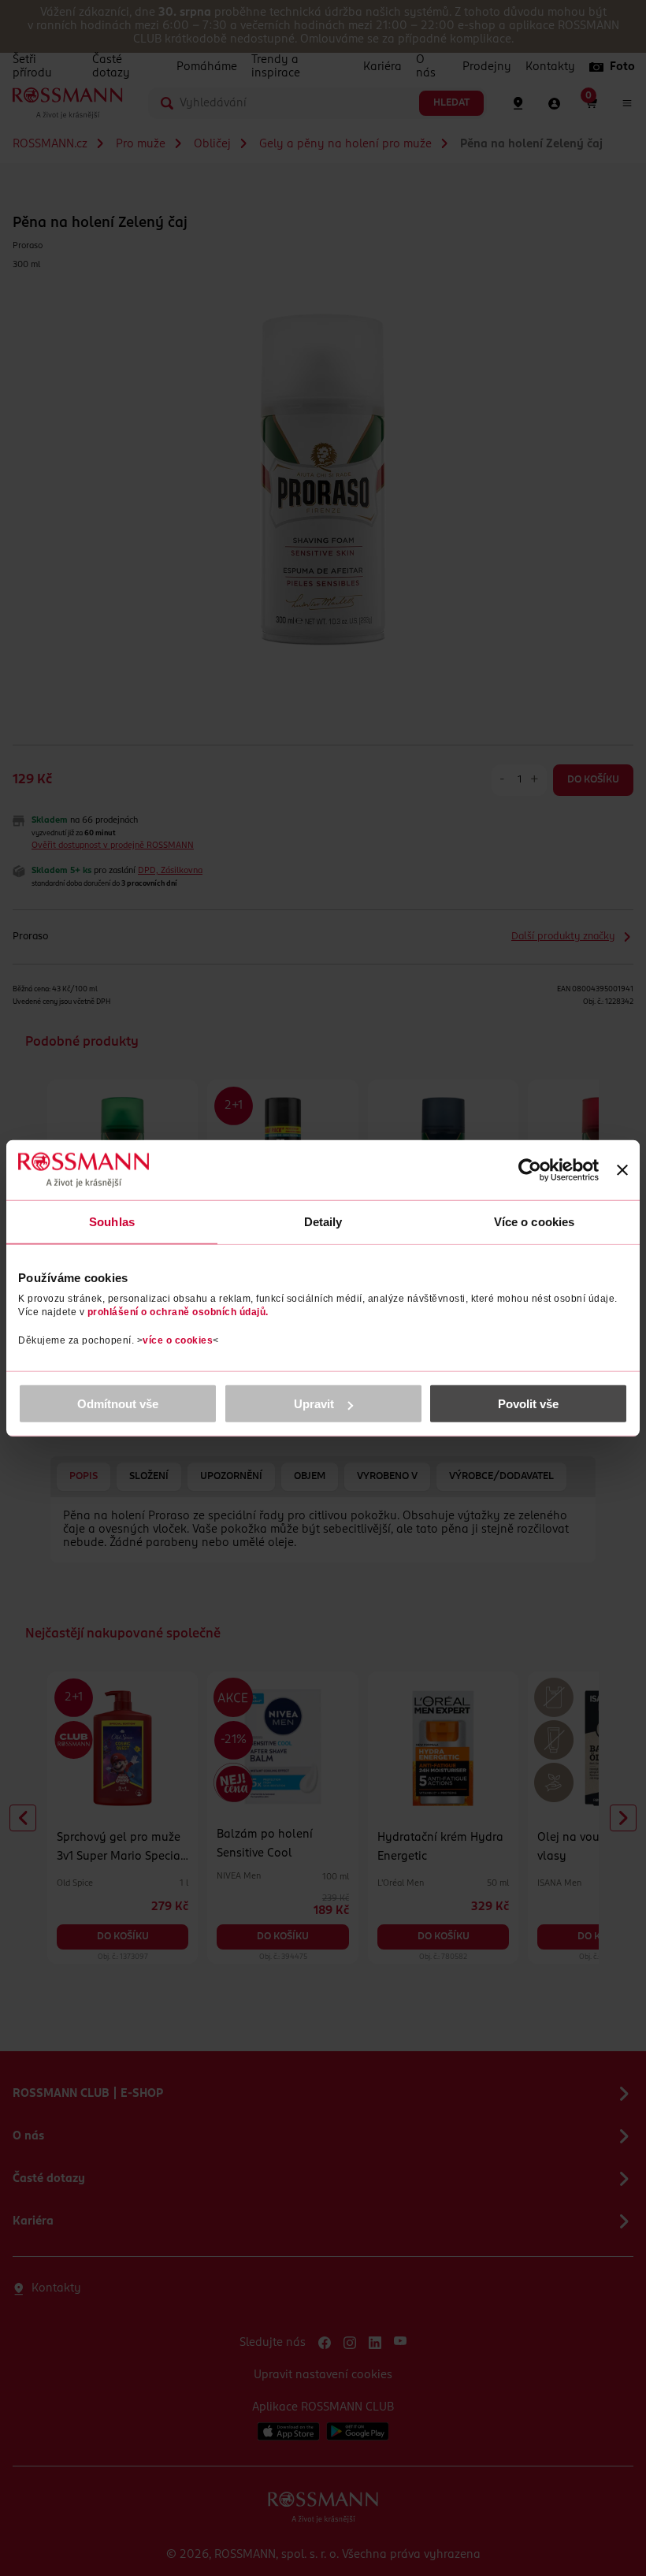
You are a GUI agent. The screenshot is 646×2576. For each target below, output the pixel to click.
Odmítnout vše (118, 1404)
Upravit (314, 1404)
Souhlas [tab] (112, 1221)
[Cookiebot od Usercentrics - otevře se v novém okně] (530, 1169)
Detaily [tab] (323, 1221)
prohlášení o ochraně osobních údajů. (178, 1312)
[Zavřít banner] (622, 1169)
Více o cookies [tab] (534, 1221)
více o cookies (178, 1340)
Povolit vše (528, 1404)
